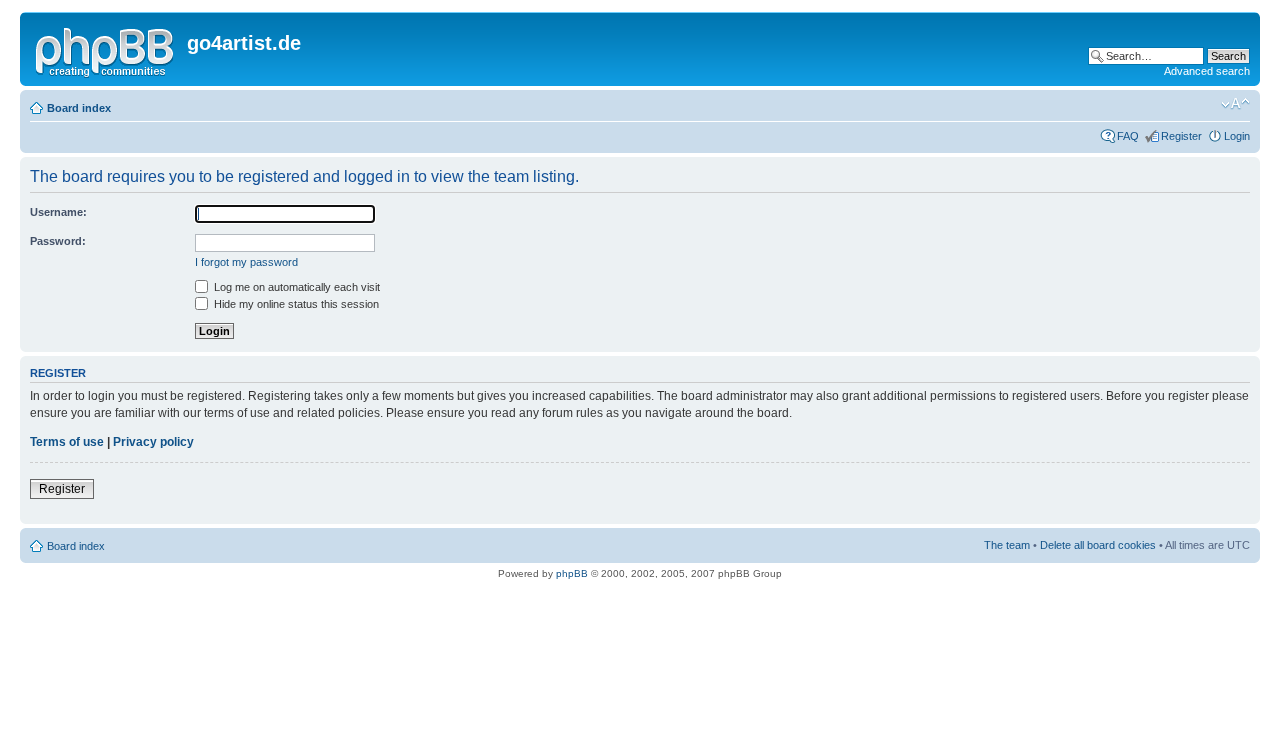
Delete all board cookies (1098, 545)
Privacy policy (153, 442)
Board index (79, 108)
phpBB (572, 573)
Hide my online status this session (295, 304)
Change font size (1235, 104)
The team (1007, 545)
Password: (58, 241)
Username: (58, 212)
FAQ (1128, 136)
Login (1237, 136)
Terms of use (67, 442)
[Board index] (106, 49)
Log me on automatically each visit (295, 287)
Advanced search (1207, 71)
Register (1181, 136)
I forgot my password (246, 262)
